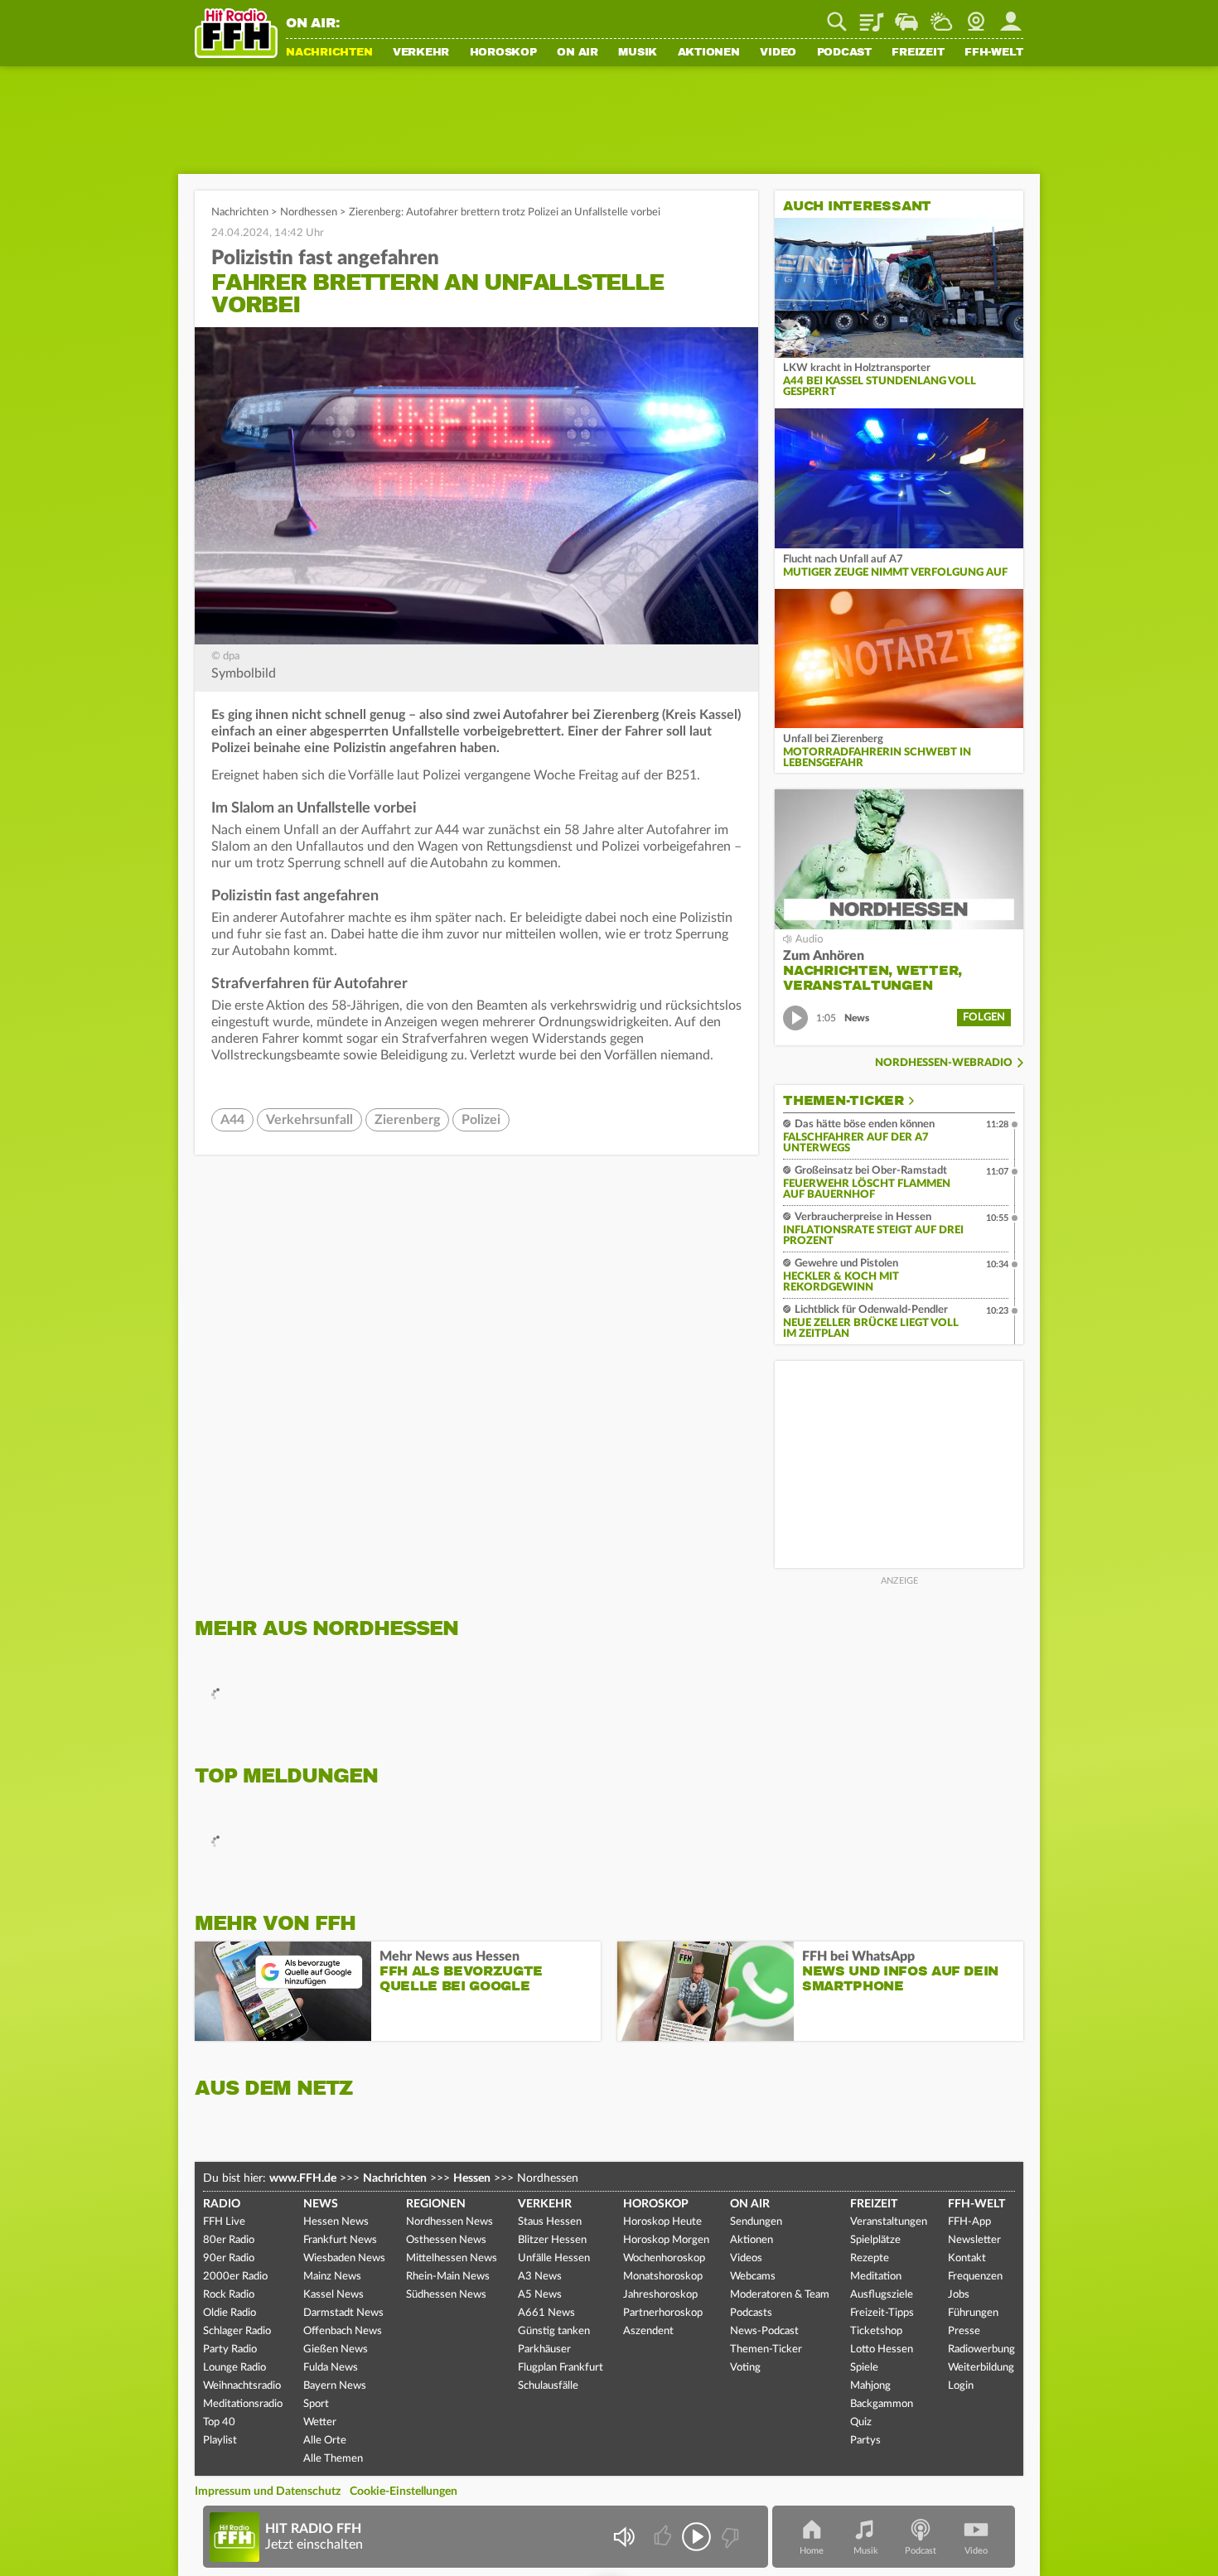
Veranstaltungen (889, 2222)
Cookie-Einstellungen (404, 2492)
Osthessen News (446, 2240)
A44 (232, 1120)
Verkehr (421, 53)
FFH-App (969, 2222)
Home (812, 2551)
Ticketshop (876, 2331)
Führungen (973, 2313)
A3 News (540, 2277)
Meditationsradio (243, 2404)
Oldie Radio (230, 2313)
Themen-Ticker (843, 1101)
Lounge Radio (234, 2368)
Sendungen (756, 2222)
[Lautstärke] (623, 2537)
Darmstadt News (343, 2313)
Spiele (864, 2368)
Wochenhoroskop (664, 2258)
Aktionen (709, 53)
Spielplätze (875, 2240)
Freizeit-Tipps (882, 2313)
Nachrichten (329, 53)
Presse (964, 2331)
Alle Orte (325, 2441)
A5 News (540, 2295)
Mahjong (870, 2386)
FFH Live (224, 2222)
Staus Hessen (550, 2222)
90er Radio (229, 2258)
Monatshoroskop (663, 2277)
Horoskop (503, 53)
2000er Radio (235, 2277)
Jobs (959, 2295)
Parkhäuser (544, 2349)
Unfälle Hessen (554, 2258)
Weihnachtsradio (242, 2386)
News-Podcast (764, 2331)
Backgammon (882, 2404)
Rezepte (870, 2258)
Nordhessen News (450, 2222)
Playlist (872, 16)
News (321, 2204)
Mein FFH (1011, 16)
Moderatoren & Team (780, 2295)
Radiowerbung (981, 2349)
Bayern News (335, 2386)
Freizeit (918, 53)
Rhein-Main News (448, 2277)
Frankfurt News (340, 2240)
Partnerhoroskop (663, 2313)
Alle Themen (333, 2459)
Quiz (861, 2422)
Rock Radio (229, 2295)
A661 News (546, 2313)
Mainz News (332, 2277)
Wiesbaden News (344, 2258)
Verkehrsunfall (309, 1120)
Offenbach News (343, 2331)
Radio (222, 2204)
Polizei (481, 1120)
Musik (638, 53)
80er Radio (229, 2240)
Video (778, 53)
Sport (316, 2404)
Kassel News (333, 2295)
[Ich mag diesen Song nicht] (729, 2537)
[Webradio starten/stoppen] (696, 2537)
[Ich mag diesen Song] (664, 2537)
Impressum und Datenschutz (268, 2492)
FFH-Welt (994, 53)
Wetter (941, 16)
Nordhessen (309, 212)
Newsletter (974, 2240)
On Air (578, 53)
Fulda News (331, 2368)
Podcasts (751, 2313)
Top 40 (219, 2422)
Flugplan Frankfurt (561, 2368)
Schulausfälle (548, 2386)
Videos (746, 2258)
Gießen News (336, 2349)
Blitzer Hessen (552, 2240)
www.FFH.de (303, 2178)
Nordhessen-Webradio (944, 1063)
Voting (745, 2368)
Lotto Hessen (882, 2349)
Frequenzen (975, 2277)
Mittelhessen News (452, 2258)
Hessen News (336, 2222)
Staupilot (906, 16)
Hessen (472, 2178)
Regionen (436, 2204)
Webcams (753, 2277)
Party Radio (230, 2349)
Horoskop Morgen (666, 2240)
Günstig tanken (554, 2331)
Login (961, 2386)
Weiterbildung (981, 2368)
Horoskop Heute (662, 2222)
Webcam (976, 16)
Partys (865, 2441)
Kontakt (967, 2258)
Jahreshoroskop (660, 2295)
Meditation (876, 2277)
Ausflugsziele (882, 2295)
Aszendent (648, 2331)
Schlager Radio (237, 2331)
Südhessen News (446, 2295)
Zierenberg (407, 1120)
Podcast (844, 53)
